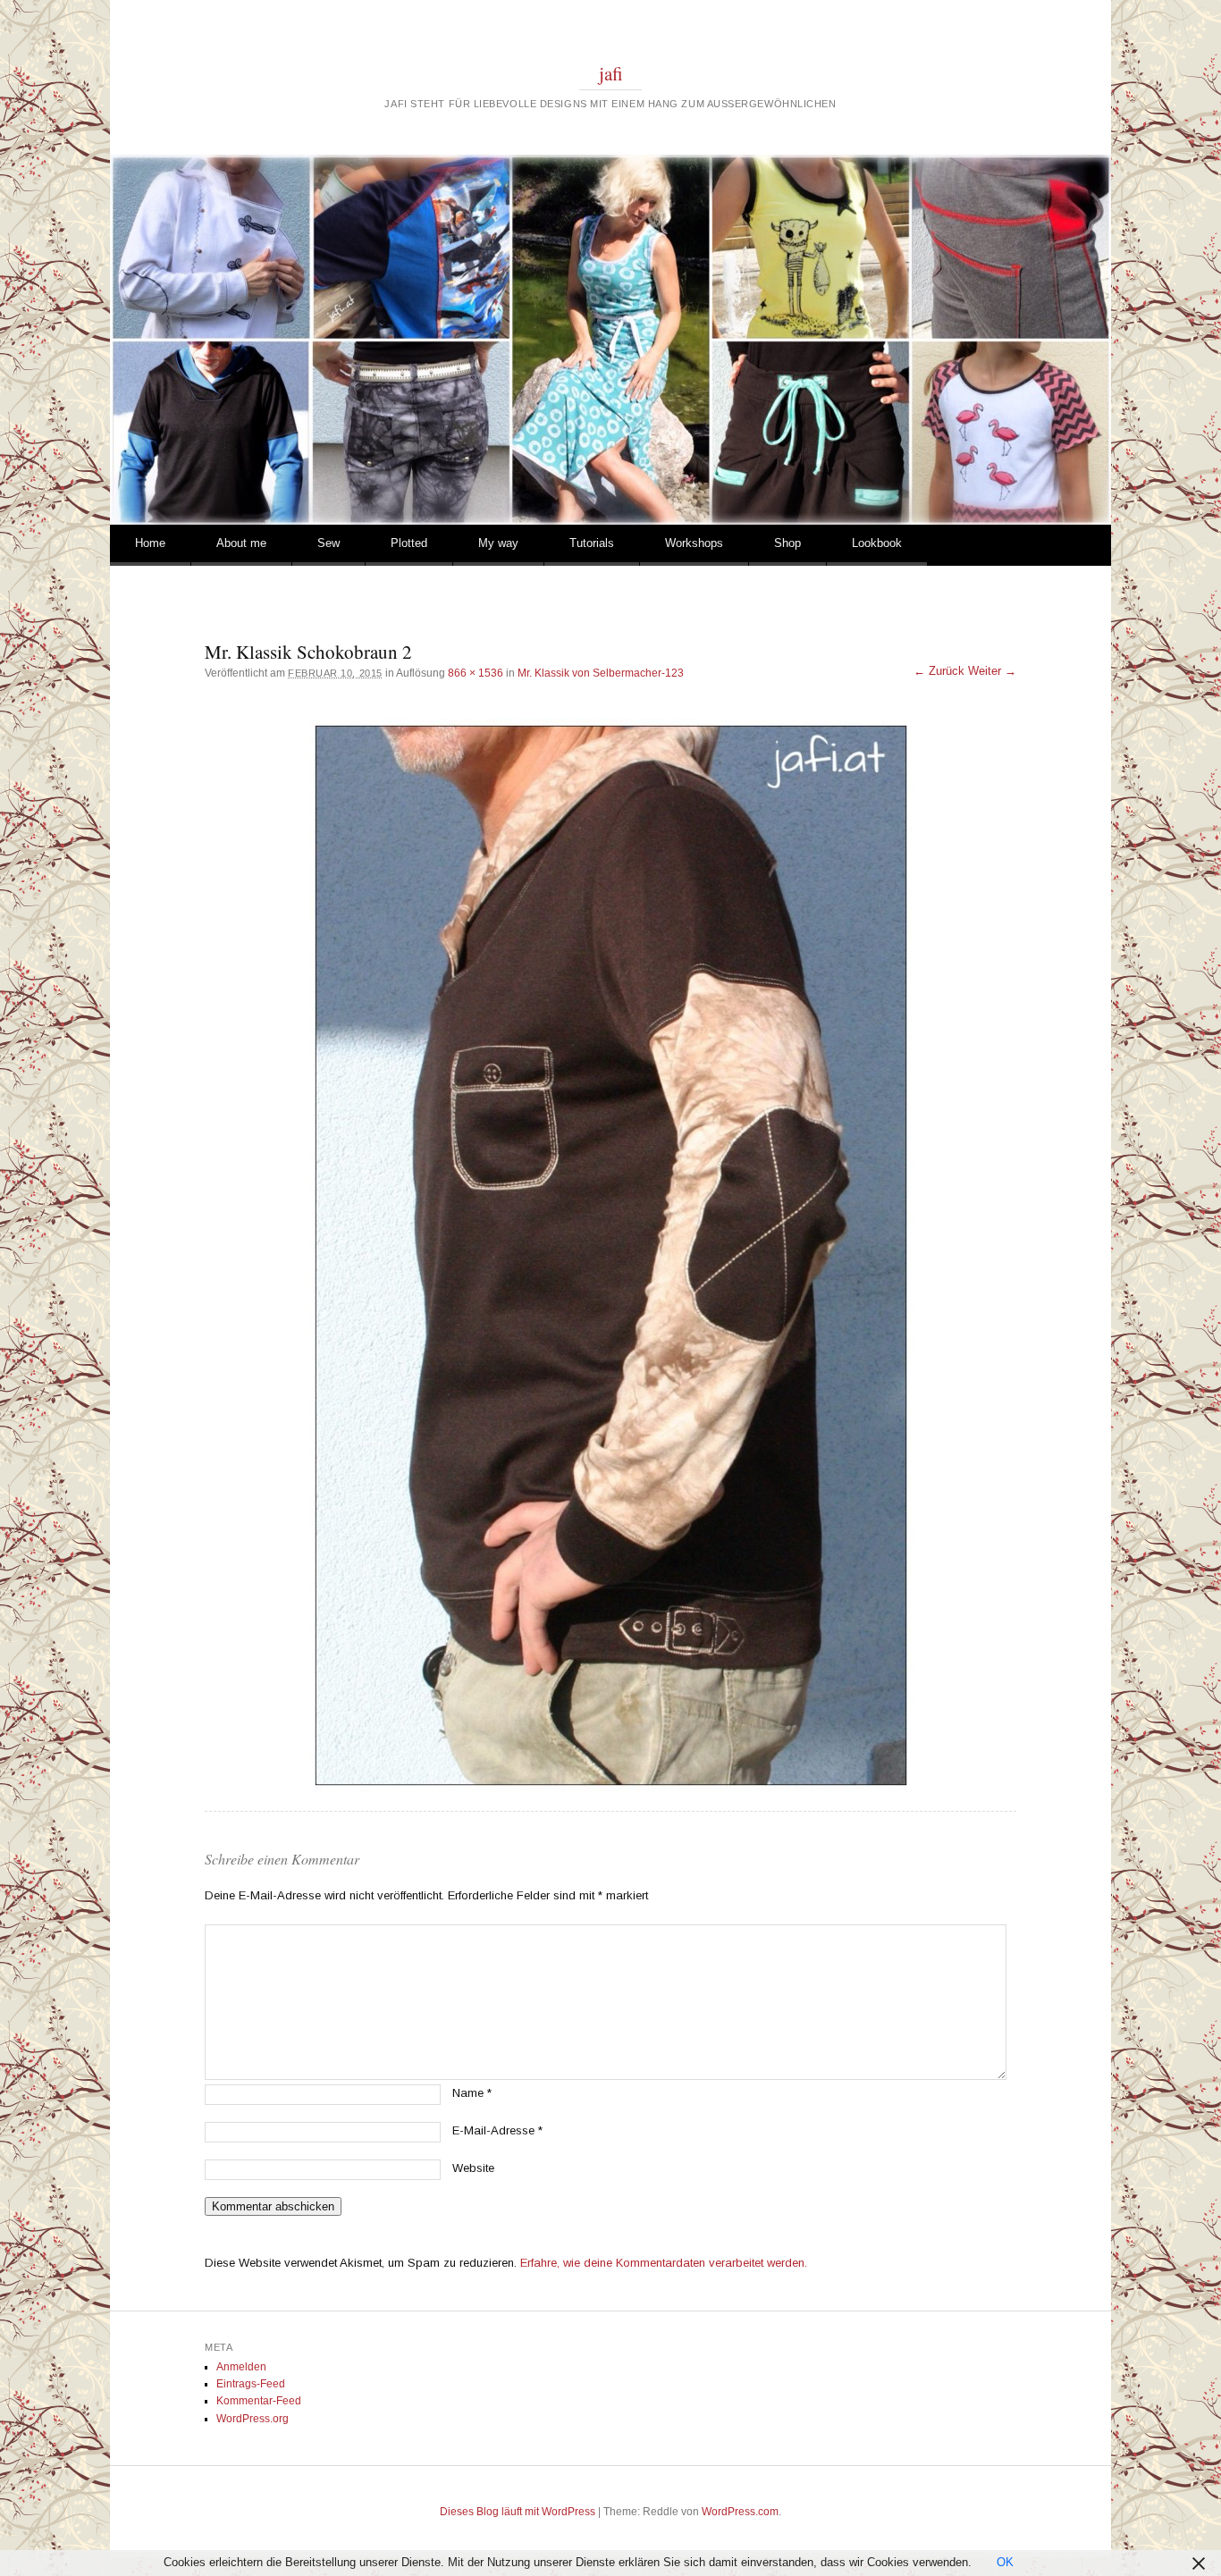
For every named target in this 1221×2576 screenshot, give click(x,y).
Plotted (409, 543)
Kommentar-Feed (259, 2401)
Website (473, 2168)
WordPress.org (253, 2419)
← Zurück (939, 671)
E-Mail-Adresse (497, 2130)
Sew (328, 543)
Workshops (694, 543)
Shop (787, 543)
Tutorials (592, 543)
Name (472, 2093)
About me (241, 543)
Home (150, 543)
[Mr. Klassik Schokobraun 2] (610, 1255)
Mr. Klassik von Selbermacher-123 (601, 673)
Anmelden (241, 2367)
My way (498, 543)
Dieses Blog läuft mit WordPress (518, 2512)
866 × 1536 (476, 673)
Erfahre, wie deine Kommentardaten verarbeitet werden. (664, 2263)
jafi (611, 73)
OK (1005, 2562)
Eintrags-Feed (251, 2384)
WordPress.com (740, 2512)
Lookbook (877, 543)
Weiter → (992, 671)
